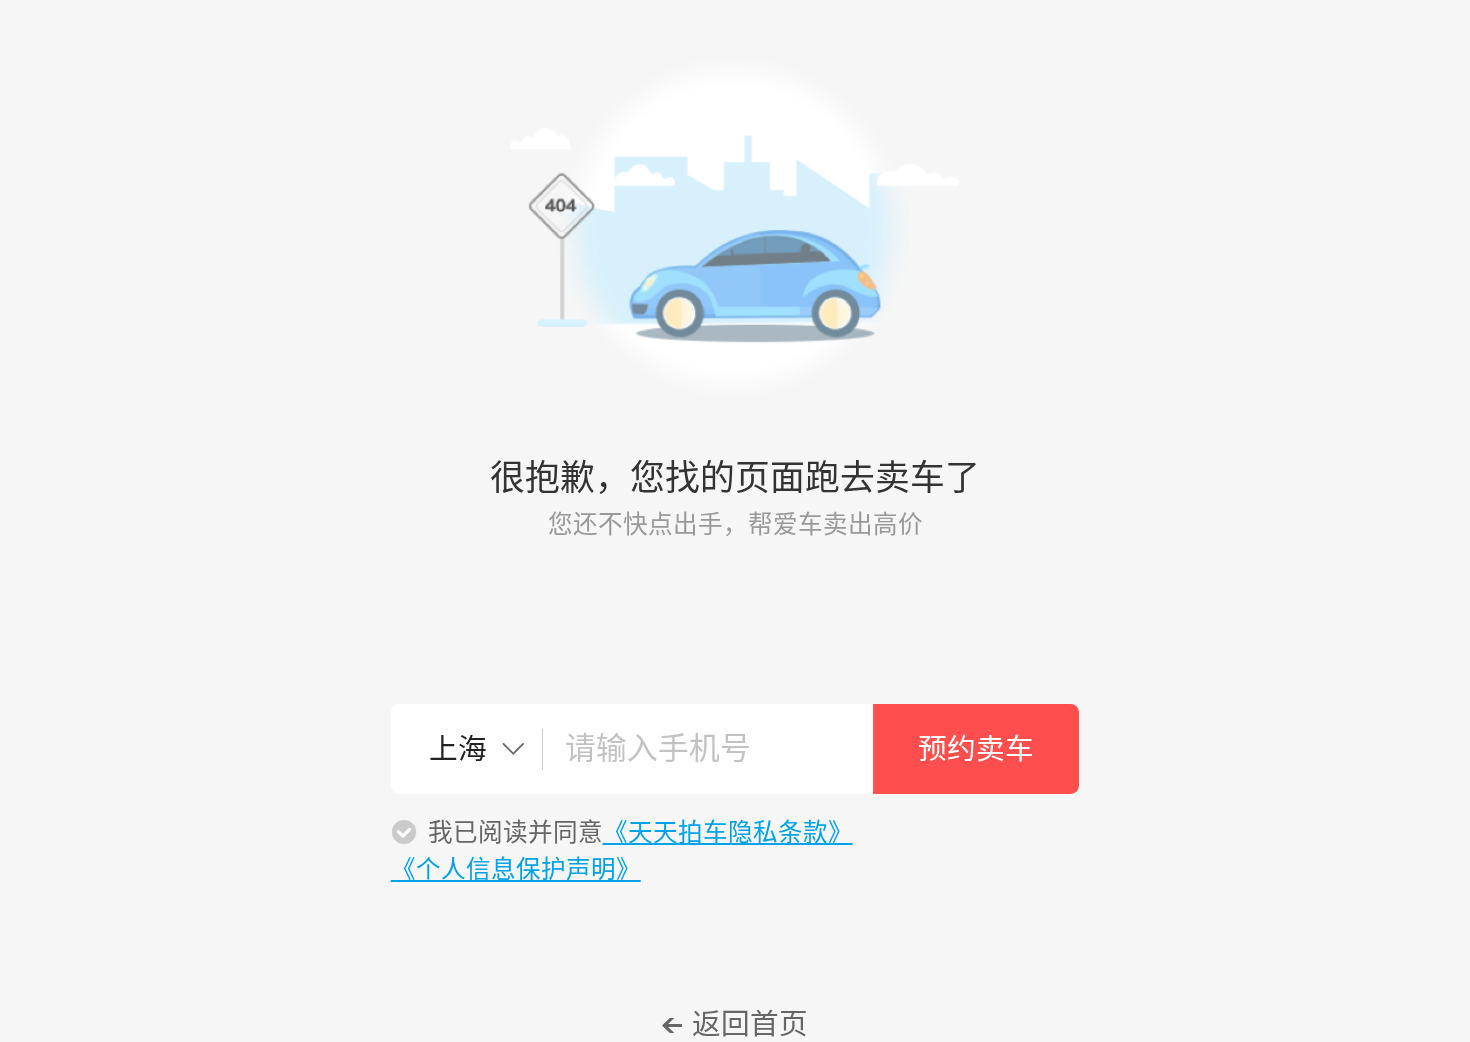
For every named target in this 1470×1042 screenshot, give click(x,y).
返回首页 (750, 1024)
